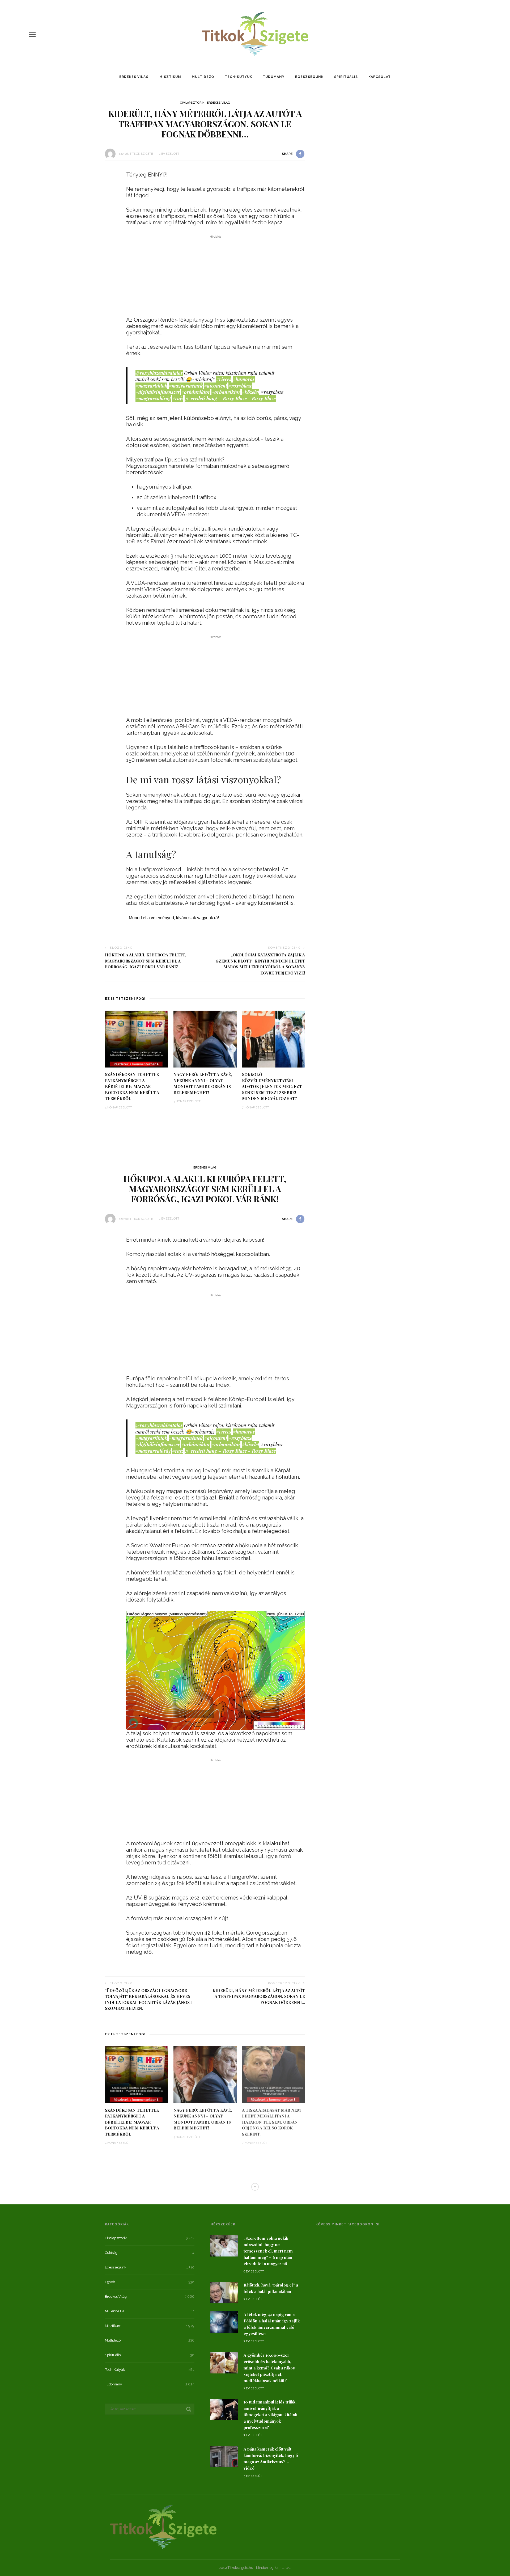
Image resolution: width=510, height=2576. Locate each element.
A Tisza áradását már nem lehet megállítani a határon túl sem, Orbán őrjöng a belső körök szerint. (271, 2122)
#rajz (178, 398)
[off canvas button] (32, 35)
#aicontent (216, 386)
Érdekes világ (134, 77)
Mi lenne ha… (116, 2311)
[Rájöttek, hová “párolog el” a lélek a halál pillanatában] (224, 2292)
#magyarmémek (186, 386)
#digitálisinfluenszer (158, 392)
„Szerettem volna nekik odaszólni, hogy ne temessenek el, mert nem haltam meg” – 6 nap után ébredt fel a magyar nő (268, 2251)
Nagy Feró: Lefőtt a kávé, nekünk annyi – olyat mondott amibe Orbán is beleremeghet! (203, 1083)
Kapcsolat (380, 77)
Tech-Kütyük (238, 77)
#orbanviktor (226, 392)
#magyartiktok (151, 386)
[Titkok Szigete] (163, 2526)
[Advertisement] (216, 277)
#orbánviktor (196, 392)
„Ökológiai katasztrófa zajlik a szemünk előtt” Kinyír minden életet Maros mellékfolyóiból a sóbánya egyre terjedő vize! (261, 964)
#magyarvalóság (153, 398)
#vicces (224, 379)
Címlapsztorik (192, 103)
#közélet (250, 392)
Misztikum (170, 77)
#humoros (244, 379)
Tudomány (274, 77)
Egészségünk (309, 77)
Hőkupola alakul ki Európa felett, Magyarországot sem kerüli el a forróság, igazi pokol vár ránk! (145, 961)
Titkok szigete (141, 154)
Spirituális (346, 77)
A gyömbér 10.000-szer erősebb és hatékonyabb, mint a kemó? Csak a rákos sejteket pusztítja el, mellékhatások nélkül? (269, 2368)
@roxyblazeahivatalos (159, 373)
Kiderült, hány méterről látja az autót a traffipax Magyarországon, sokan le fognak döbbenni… (259, 1996)
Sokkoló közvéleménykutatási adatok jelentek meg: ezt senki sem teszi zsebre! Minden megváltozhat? (272, 1086)
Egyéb (110, 2282)
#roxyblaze (240, 386)
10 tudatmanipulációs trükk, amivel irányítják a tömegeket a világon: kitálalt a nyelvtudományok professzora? (271, 2415)
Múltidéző (203, 77)
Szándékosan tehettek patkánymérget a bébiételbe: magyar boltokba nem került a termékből (132, 1086)
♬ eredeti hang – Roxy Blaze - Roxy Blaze (230, 398)
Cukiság (111, 2253)
